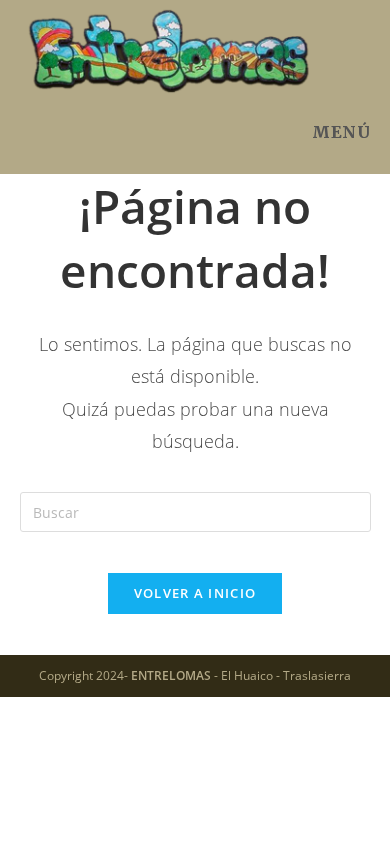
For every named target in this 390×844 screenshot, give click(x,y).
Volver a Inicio (195, 593)
